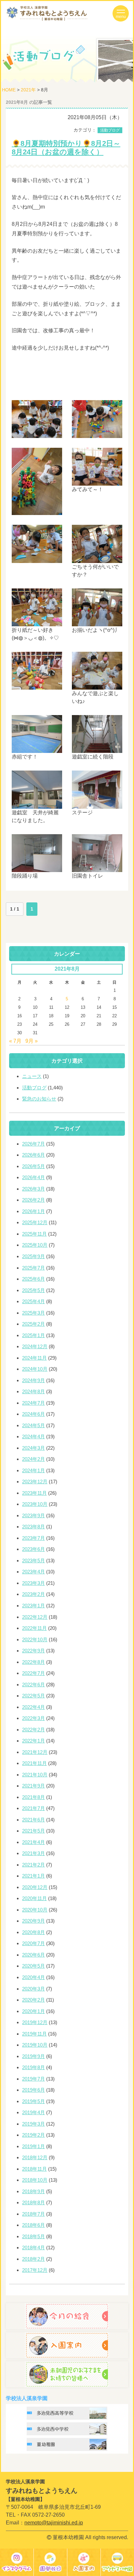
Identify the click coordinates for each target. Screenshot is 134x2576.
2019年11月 (34, 2034)
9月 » (32, 1041)
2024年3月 (33, 1448)
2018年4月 (33, 2248)
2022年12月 (35, 1617)
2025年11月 (34, 1234)
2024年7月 (33, 1403)
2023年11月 (34, 1493)
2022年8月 (33, 1662)
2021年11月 (34, 1763)
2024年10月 (35, 1369)
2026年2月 (33, 1200)
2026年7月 (33, 1144)
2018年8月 (33, 2202)
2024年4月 (33, 1436)
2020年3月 (33, 1989)
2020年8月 (33, 1932)
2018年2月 (33, 2259)
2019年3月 (33, 2124)
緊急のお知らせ (39, 1099)
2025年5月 (33, 1290)
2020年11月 (34, 1898)
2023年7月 (33, 1538)
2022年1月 (33, 1741)
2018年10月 (35, 2180)
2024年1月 (33, 1470)
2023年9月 (33, 1515)
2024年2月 (33, 1459)
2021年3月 (33, 1853)
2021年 (28, 90)
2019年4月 (33, 2112)
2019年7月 (33, 2079)
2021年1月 (33, 1876)
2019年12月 (35, 2022)
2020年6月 (33, 1955)
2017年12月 (35, 2270)
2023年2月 (33, 1594)
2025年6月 (33, 1279)
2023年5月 (33, 1561)
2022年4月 (33, 1707)
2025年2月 (33, 1324)
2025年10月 (35, 1245)
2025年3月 (33, 1313)
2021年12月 (35, 1752)
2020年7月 (33, 1943)
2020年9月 (33, 1921)
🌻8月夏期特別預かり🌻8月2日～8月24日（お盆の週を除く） (66, 148)
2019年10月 (35, 2045)
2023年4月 (33, 1572)
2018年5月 (33, 2236)
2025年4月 (33, 1301)
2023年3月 (33, 1583)
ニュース (32, 1076)
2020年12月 (35, 1887)
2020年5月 (33, 1966)
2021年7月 (33, 1808)
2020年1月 (33, 2011)
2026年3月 (33, 1189)
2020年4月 (33, 1977)
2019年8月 (33, 2067)
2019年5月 (33, 2101)
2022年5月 (33, 1696)
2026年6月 (33, 1155)
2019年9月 (33, 2056)
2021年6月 (33, 1820)
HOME (9, 90)
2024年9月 (33, 1380)
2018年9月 (33, 2191)
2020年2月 (33, 2000)
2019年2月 (33, 2135)
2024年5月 (33, 1425)
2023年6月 (33, 1549)
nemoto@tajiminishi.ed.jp (54, 2523)
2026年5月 (33, 1166)
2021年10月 (35, 1775)
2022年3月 (33, 1718)
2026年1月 (33, 1211)
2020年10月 (35, 1910)
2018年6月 (33, 2225)
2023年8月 (33, 1527)
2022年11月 (34, 1628)
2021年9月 (33, 1786)
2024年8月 (33, 1391)
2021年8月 (33, 1797)
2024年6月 (33, 1414)
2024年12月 (35, 1346)
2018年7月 (33, 2214)
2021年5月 (33, 1831)
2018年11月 (34, 2169)
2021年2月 (33, 1865)
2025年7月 (33, 1268)
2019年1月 (33, 2146)
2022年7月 (33, 1673)
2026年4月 (33, 1177)
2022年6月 (33, 1685)
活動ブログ (110, 130)
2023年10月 (35, 1504)
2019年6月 (33, 2090)
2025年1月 (33, 1335)
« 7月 (15, 1041)
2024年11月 (34, 1358)
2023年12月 (35, 1482)
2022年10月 (35, 1639)
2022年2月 (33, 1730)
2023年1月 (33, 1606)
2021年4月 (33, 1842)
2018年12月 (35, 2157)
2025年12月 (35, 1222)
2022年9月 (33, 1651)
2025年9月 (33, 1256)
